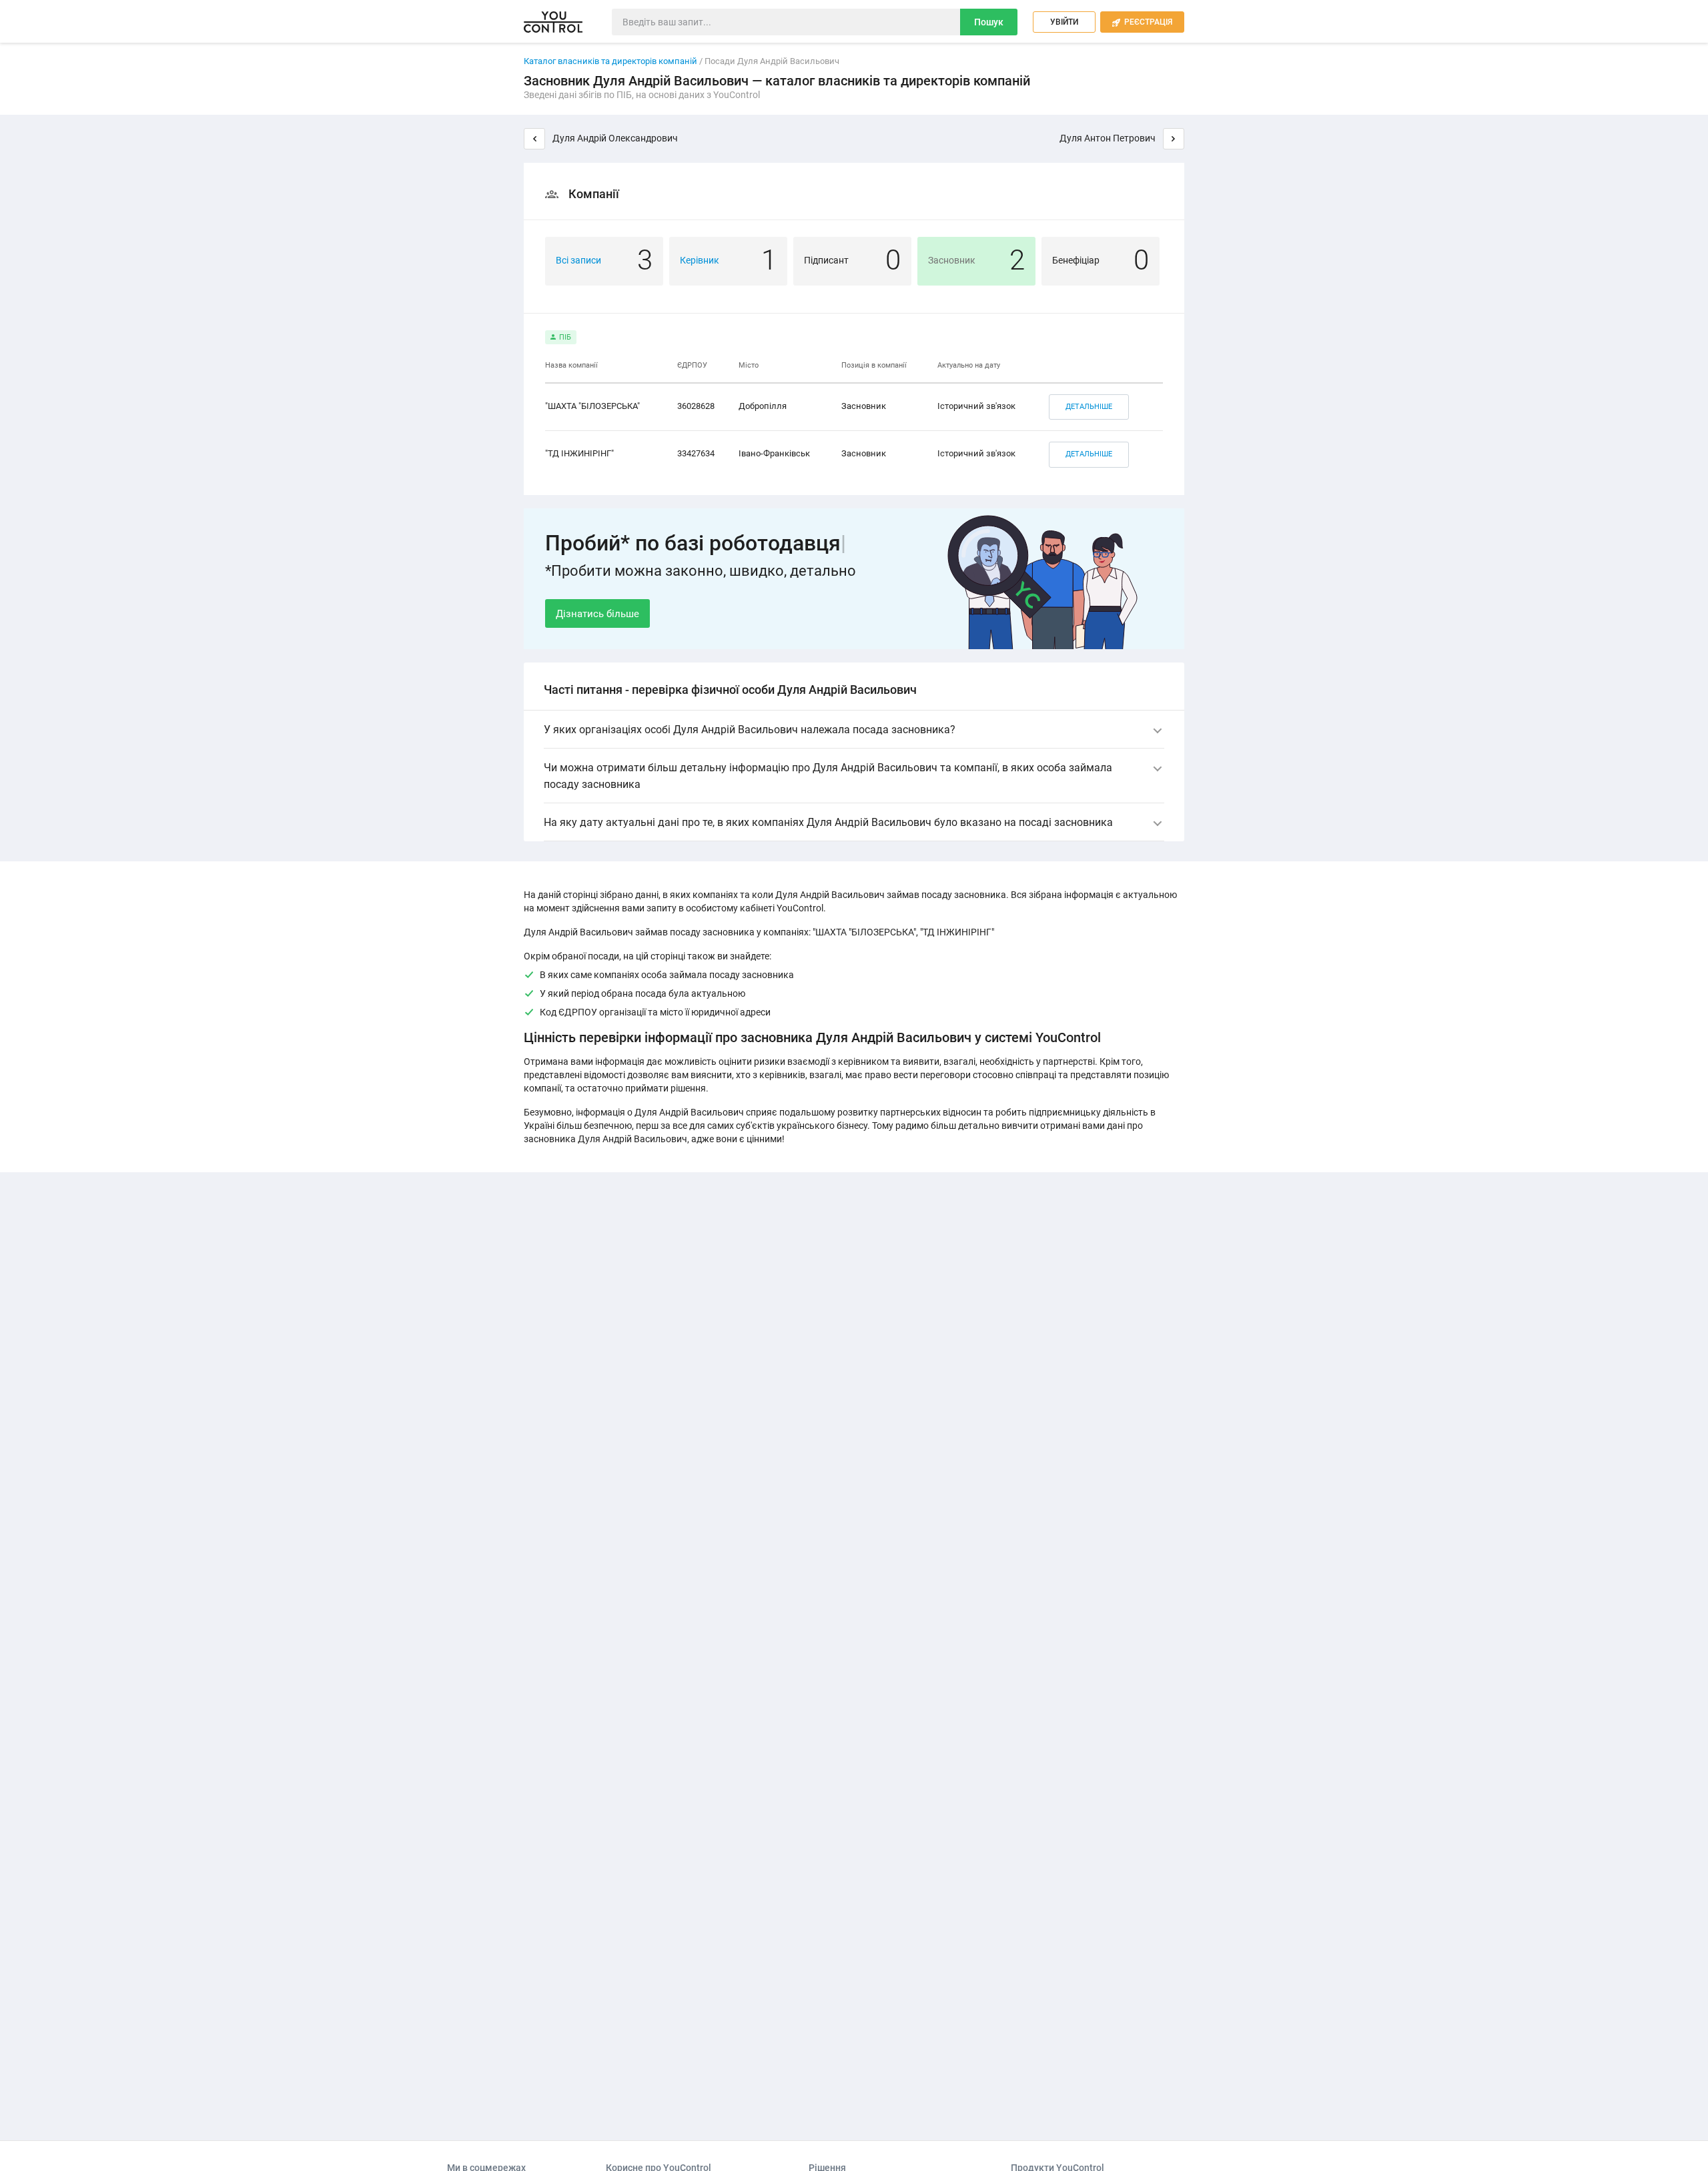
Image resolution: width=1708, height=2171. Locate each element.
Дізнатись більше (597, 614)
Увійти (1064, 22)
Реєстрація (1142, 22)
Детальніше (1089, 407)
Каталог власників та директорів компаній (610, 61)
